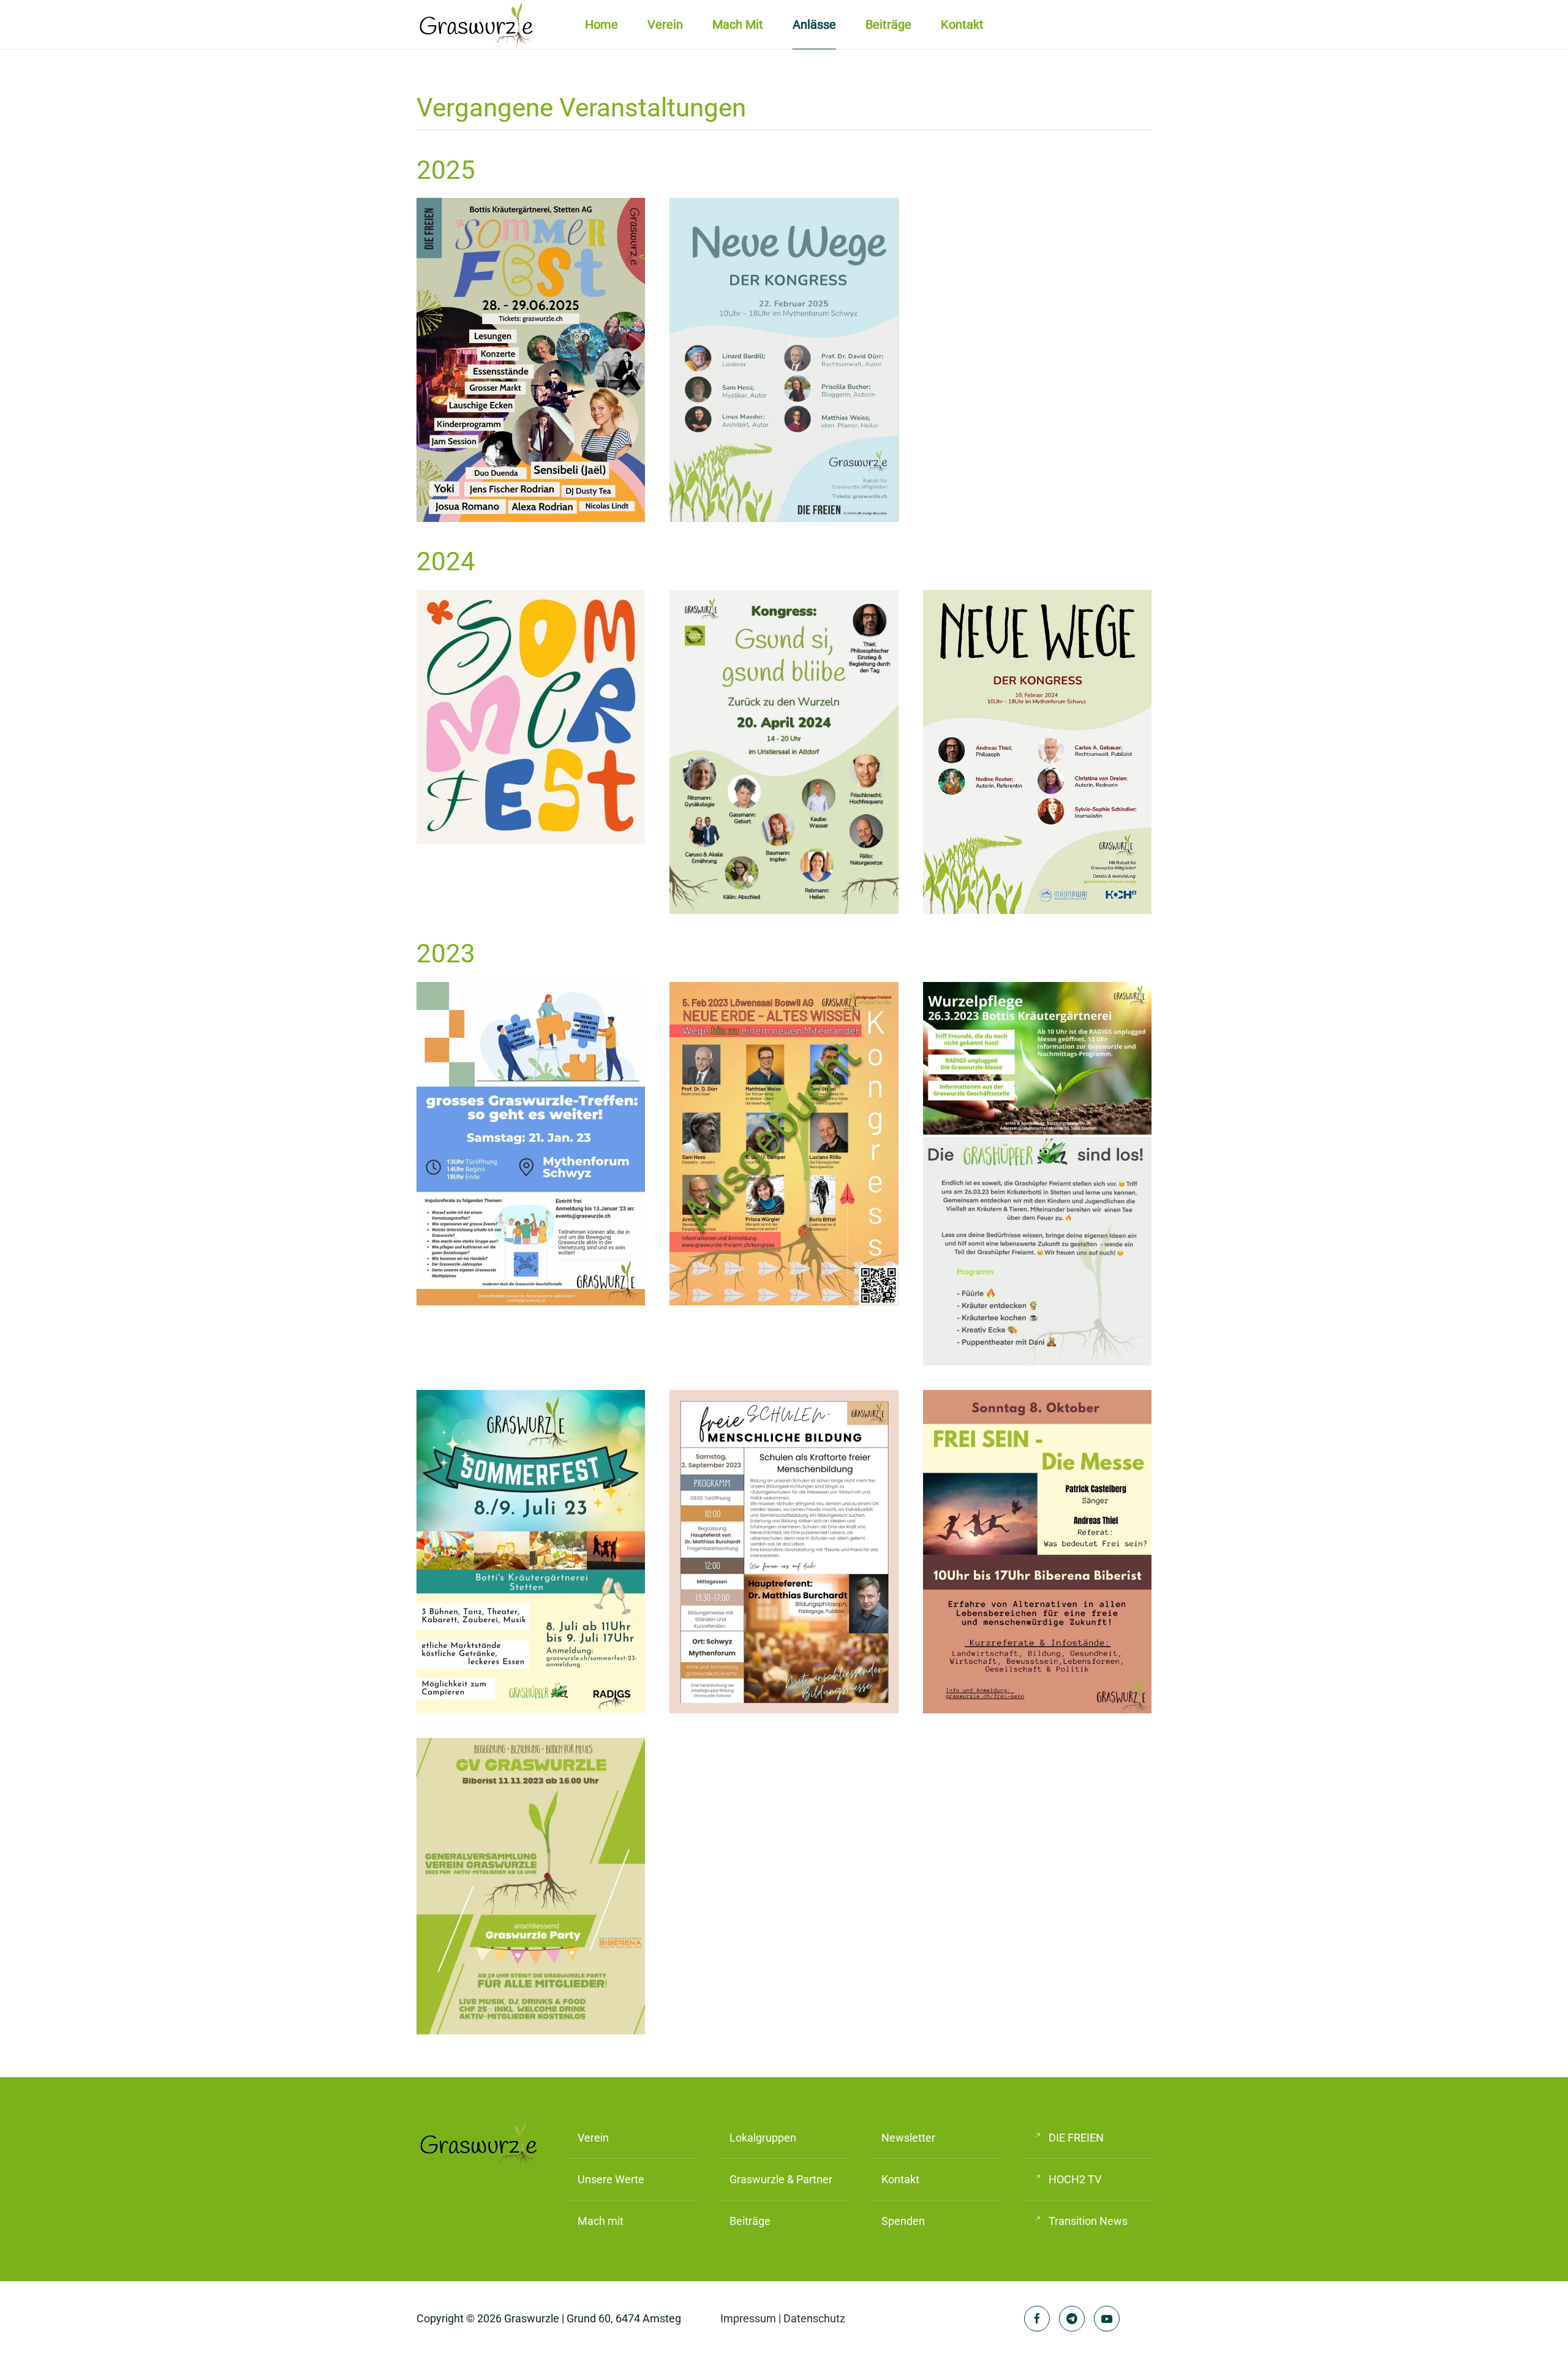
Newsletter (908, 2138)
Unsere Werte (611, 2179)
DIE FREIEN (1076, 2138)
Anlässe (814, 25)
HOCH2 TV (1075, 2179)
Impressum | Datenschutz (783, 2318)
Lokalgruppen (763, 2138)
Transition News (1088, 2221)
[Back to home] (478, 25)
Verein (593, 2138)
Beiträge (888, 25)
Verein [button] (665, 25)
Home (601, 25)
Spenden (903, 2221)
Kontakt (962, 25)
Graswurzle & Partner (781, 2179)
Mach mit (738, 25)
